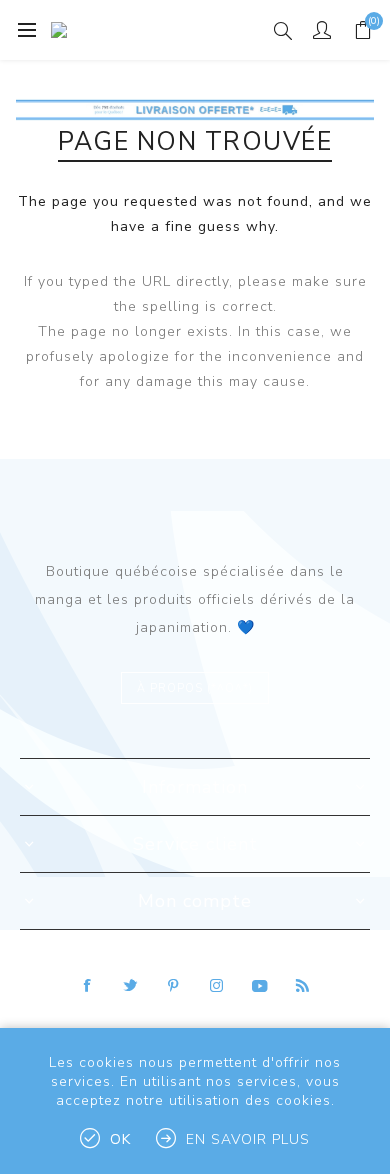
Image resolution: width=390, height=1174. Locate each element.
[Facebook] (88, 986)
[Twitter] (131, 986)
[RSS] (303, 986)
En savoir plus (248, 1139)
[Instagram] (217, 986)
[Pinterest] (174, 986)
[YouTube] (260, 986)
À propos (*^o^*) (195, 688)
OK (120, 1139)
